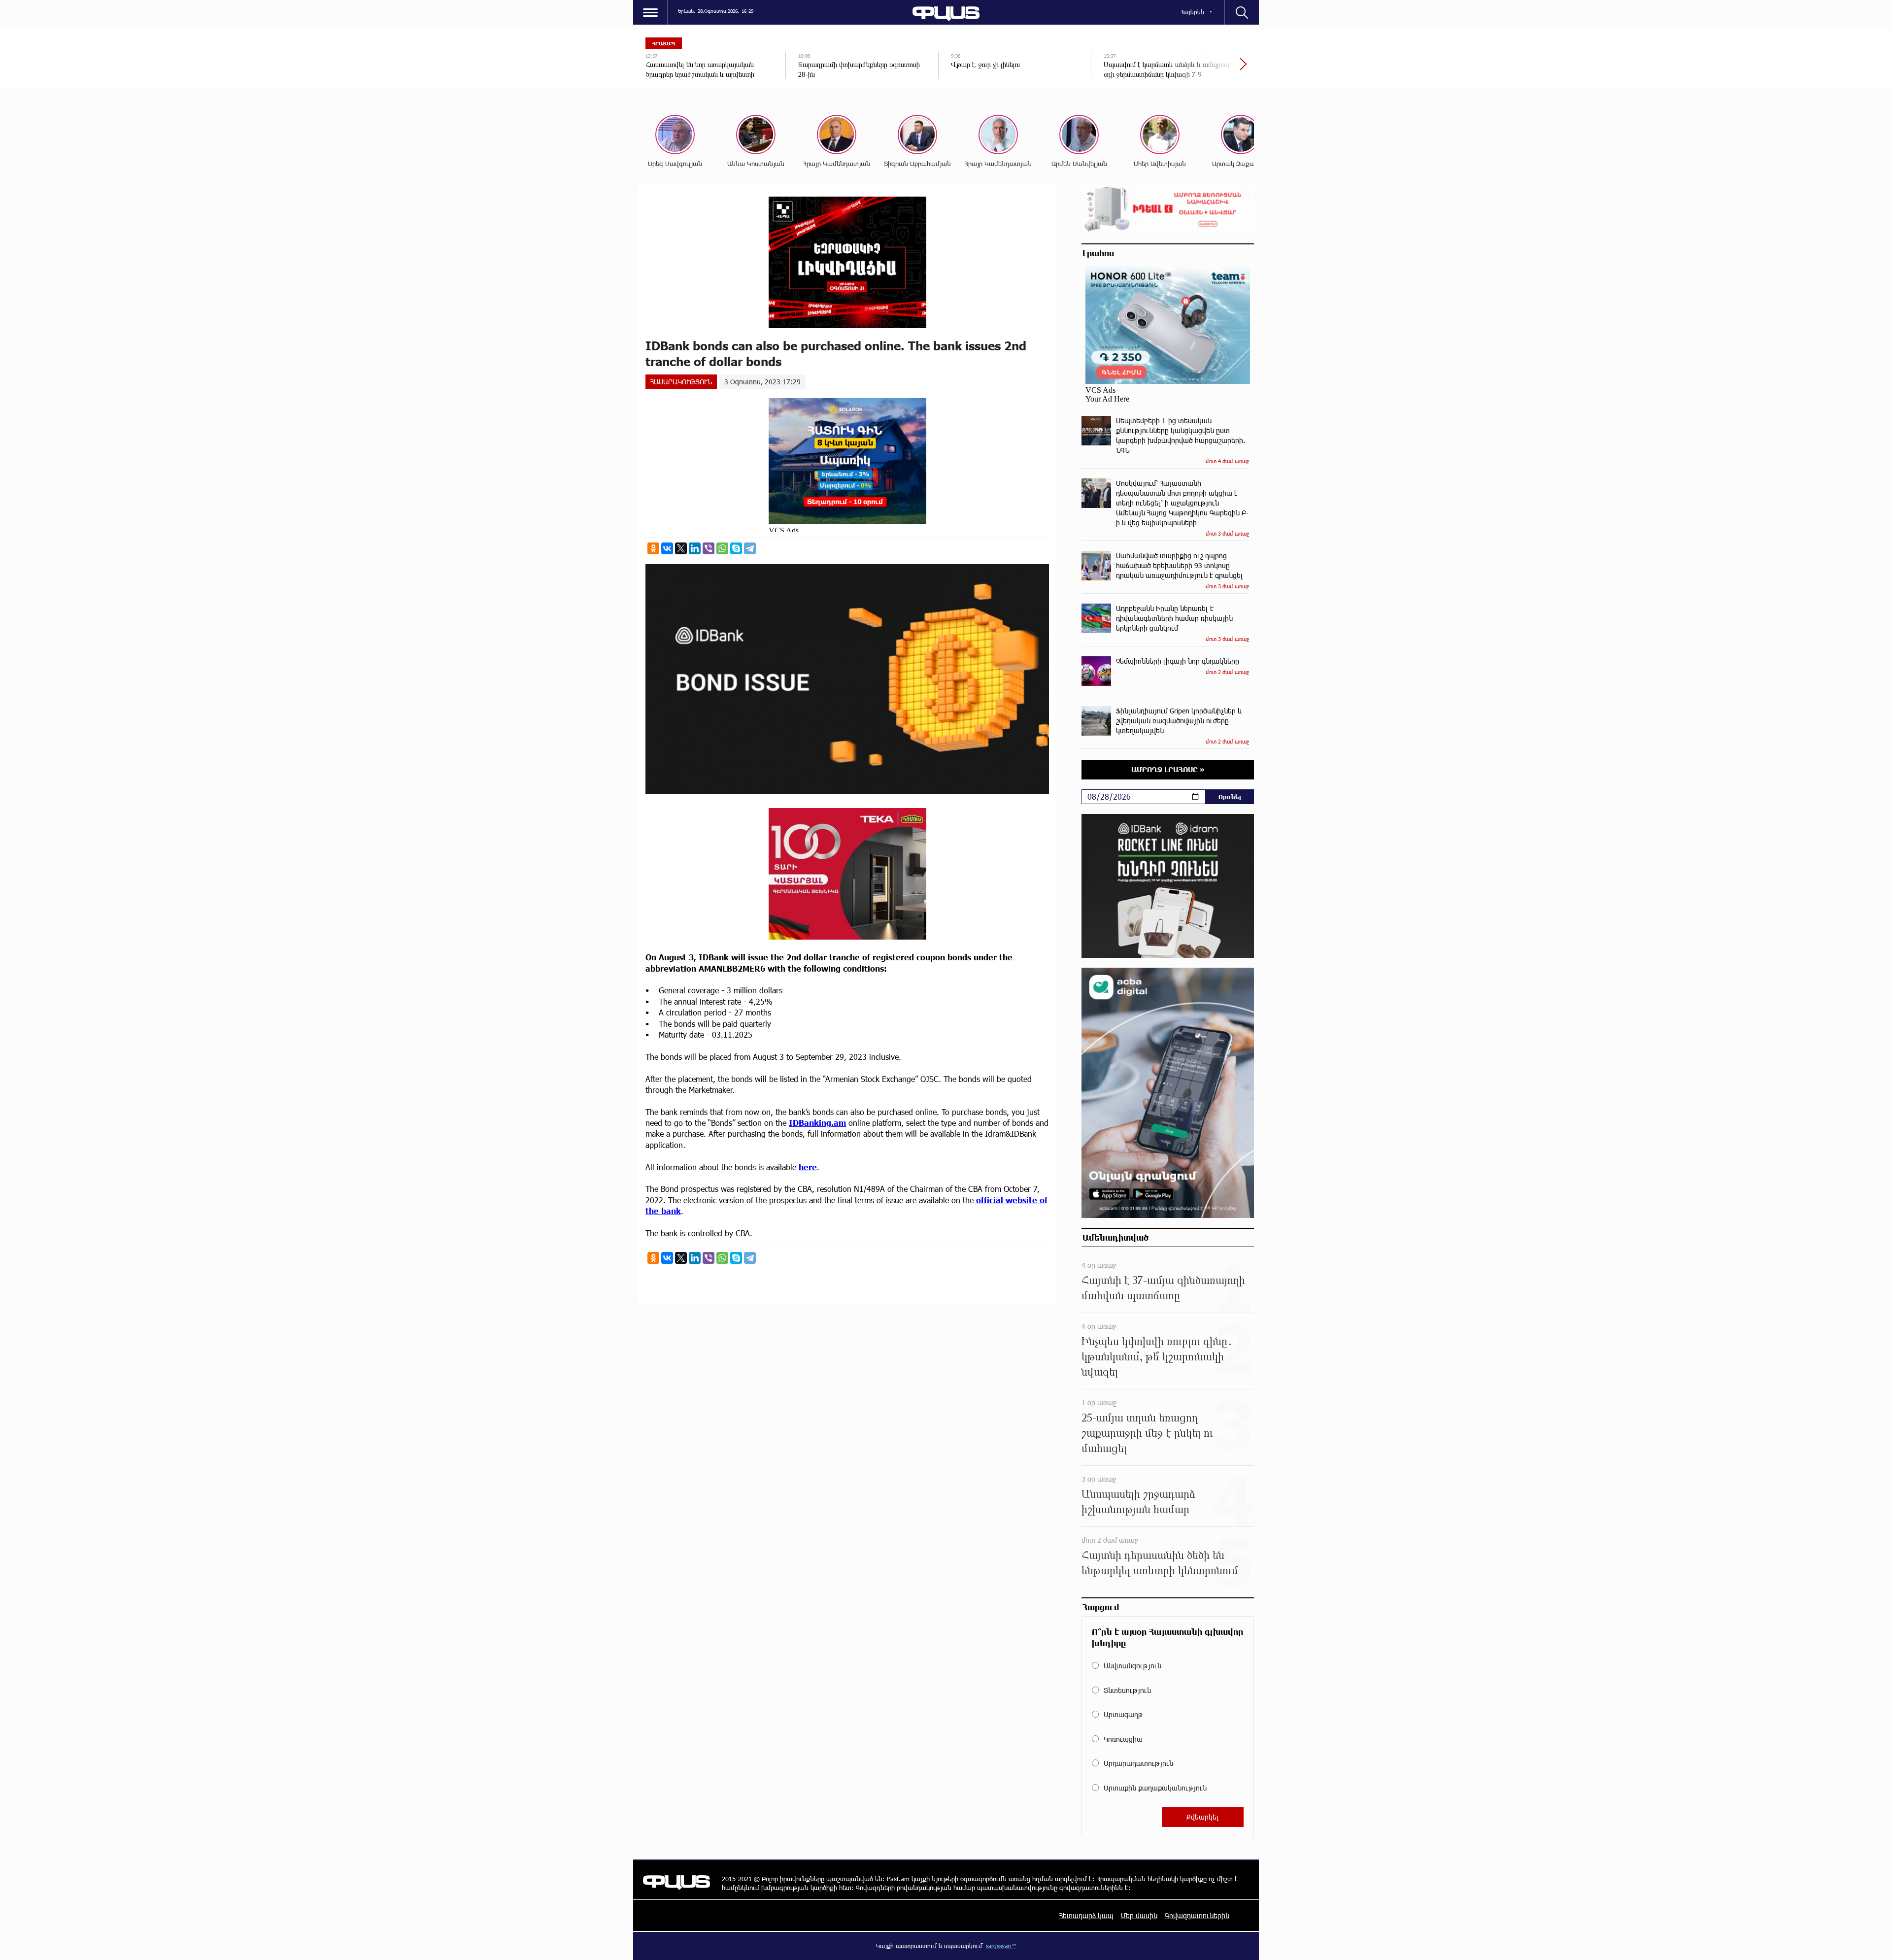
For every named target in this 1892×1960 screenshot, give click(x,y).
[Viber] (709, 548)
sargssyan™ (1001, 1946)
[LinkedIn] (695, 548)
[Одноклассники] (653, 548)
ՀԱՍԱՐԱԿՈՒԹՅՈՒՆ (681, 382)
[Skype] (736, 548)
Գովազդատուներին (1197, 1915)
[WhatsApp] (722, 548)
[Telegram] (750, 548)
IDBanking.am (817, 1123)
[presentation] (1210, 69)
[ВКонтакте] (667, 548)
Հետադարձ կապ (1086, 1915)
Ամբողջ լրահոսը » (1168, 769)
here (808, 1167)
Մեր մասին (1139, 1915)
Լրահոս (1098, 253)
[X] (681, 548)
